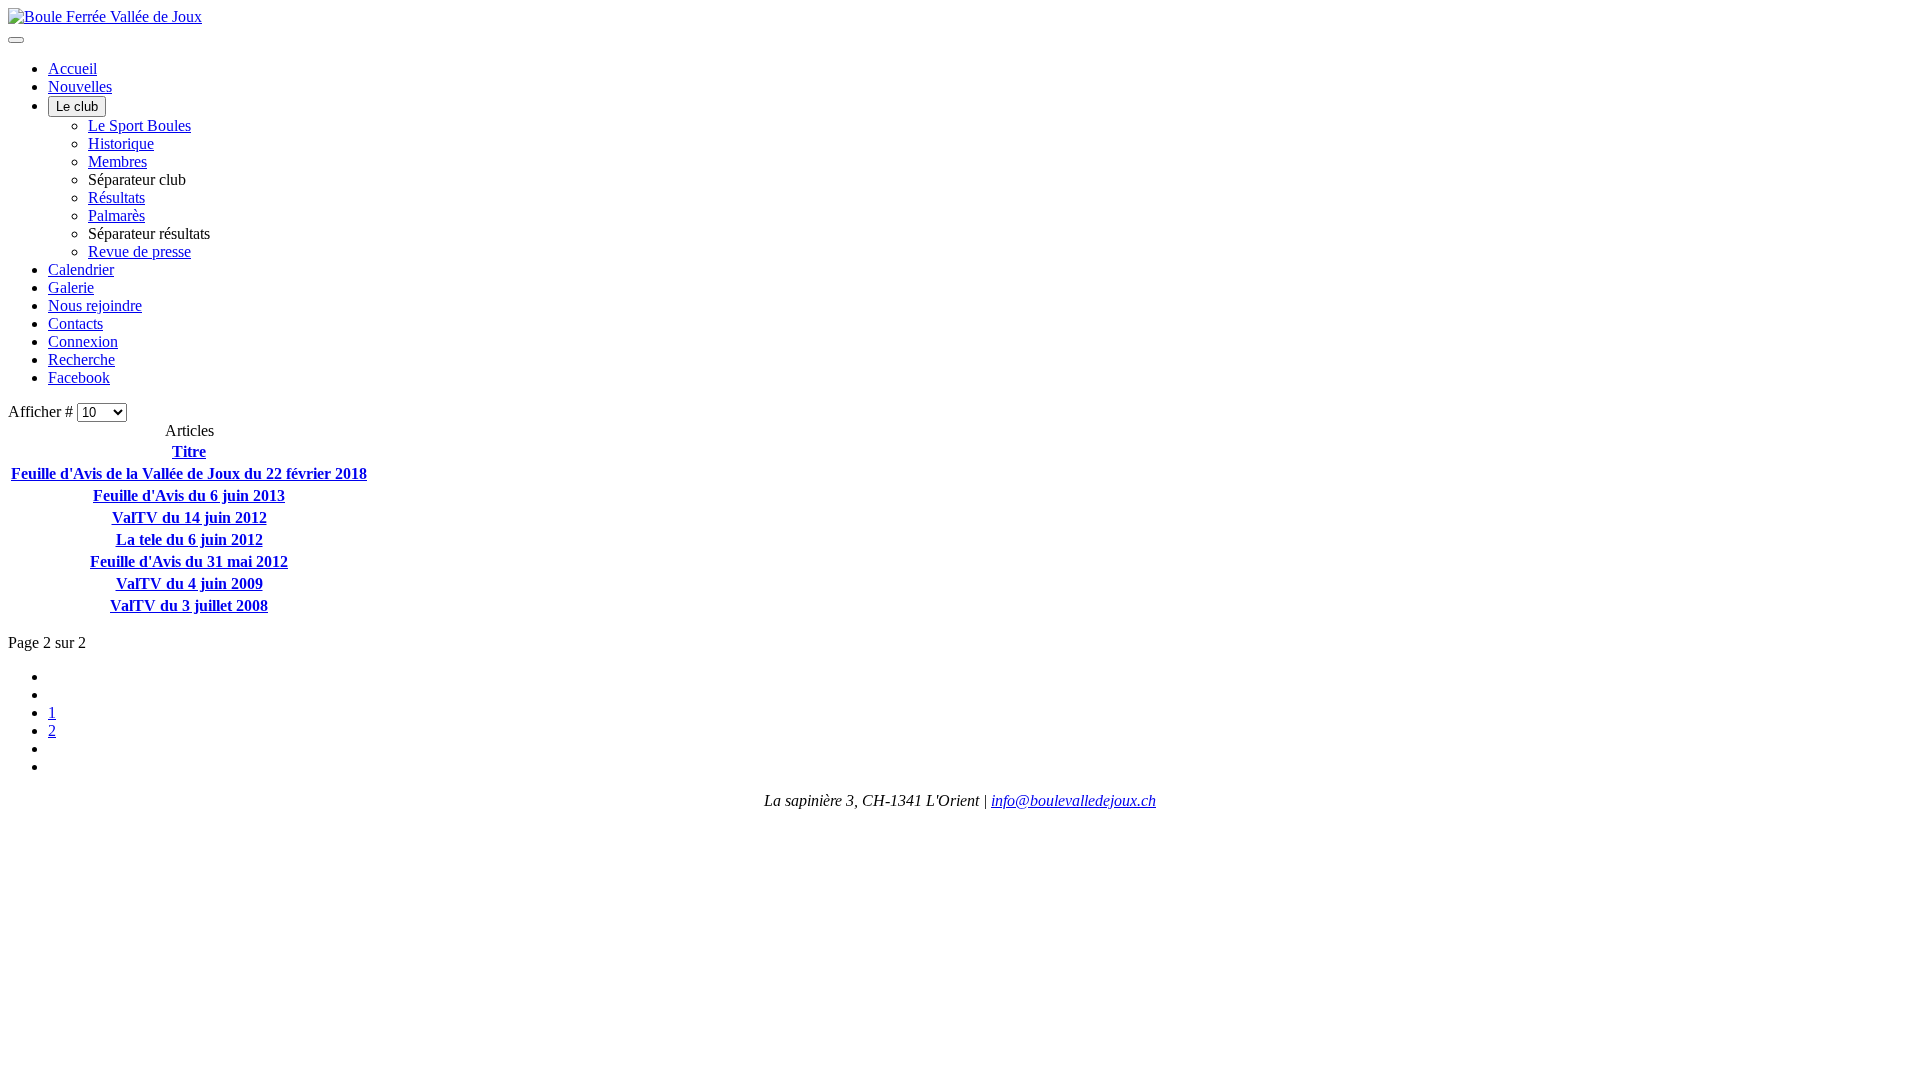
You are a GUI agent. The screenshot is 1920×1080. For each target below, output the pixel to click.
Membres (117, 161)
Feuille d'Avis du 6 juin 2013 (189, 495)
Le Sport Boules (139, 125)
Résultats (116, 197)
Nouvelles (80, 86)
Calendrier (81, 269)
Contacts (75, 323)
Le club (77, 106)
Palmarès (116, 215)
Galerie (71, 287)
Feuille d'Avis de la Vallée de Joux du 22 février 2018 (189, 473)
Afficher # (42, 411)
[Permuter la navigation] (16, 40)
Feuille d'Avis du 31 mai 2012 (189, 561)
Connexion (83, 341)
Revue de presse (139, 251)
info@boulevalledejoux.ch (1073, 800)
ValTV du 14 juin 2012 (189, 517)
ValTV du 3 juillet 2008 (189, 605)
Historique (121, 143)
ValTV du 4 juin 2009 (189, 583)
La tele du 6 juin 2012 (189, 539)
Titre (189, 451)
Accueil (72, 68)
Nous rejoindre (95, 305)
